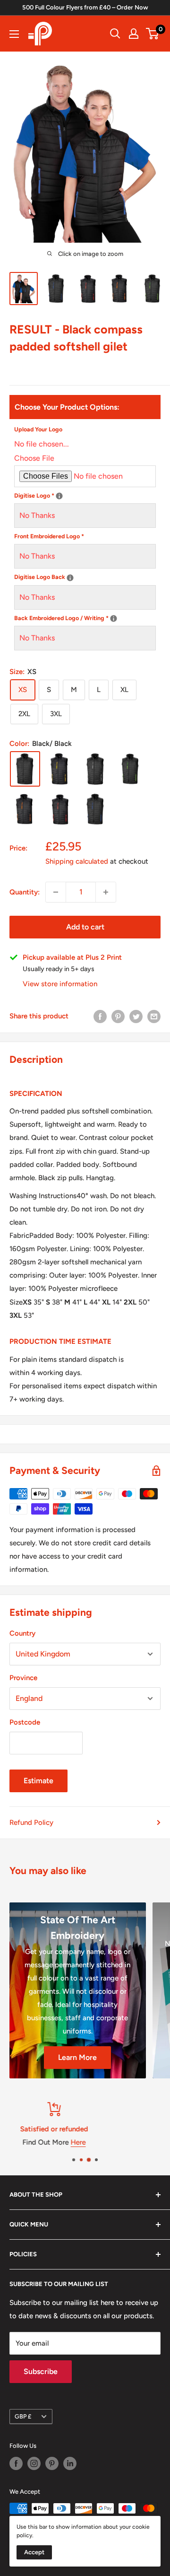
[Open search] (115, 34)
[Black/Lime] (130, 769)
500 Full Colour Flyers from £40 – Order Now (85, 7)
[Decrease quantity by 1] (56, 892)
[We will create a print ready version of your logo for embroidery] (59, 496)
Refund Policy (31, 1822)
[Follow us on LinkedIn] (70, 2463)
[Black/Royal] (95, 809)
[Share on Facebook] (100, 1016)
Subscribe (41, 2371)
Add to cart (85, 927)
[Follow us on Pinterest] (52, 2463)
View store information (60, 984)
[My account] (134, 34)
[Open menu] (14, 34)
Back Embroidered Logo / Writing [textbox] (85, 617)
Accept (34, 2552)
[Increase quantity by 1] (106, 892)
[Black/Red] (60, 809)
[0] (153, 34)
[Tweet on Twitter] (136, 1016)
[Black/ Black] (25, 769)
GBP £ (23, 2416)
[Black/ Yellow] (60, 769)
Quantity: (25, 892)
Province (23, 1678)
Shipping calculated (77, 861)
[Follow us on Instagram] (34, 2463)
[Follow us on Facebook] (16, 2463)
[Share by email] (154, 1016)
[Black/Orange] (25, 809)
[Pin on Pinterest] (118, 1016)
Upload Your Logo (38, 429)
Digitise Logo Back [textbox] (85, 576)
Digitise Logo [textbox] (85, 495)
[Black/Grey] (95, 769)
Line (103, 2142)
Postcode (25, 1722)
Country (22, 1633)
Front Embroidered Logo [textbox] (49, 536)
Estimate (38, 1781)
